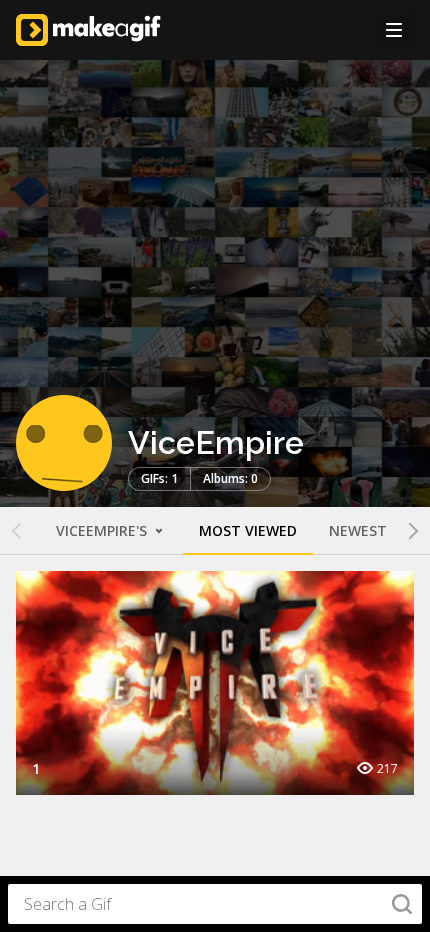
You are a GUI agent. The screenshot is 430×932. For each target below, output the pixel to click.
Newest (358, 530)
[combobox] (215, 904)
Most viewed (248, 530)
